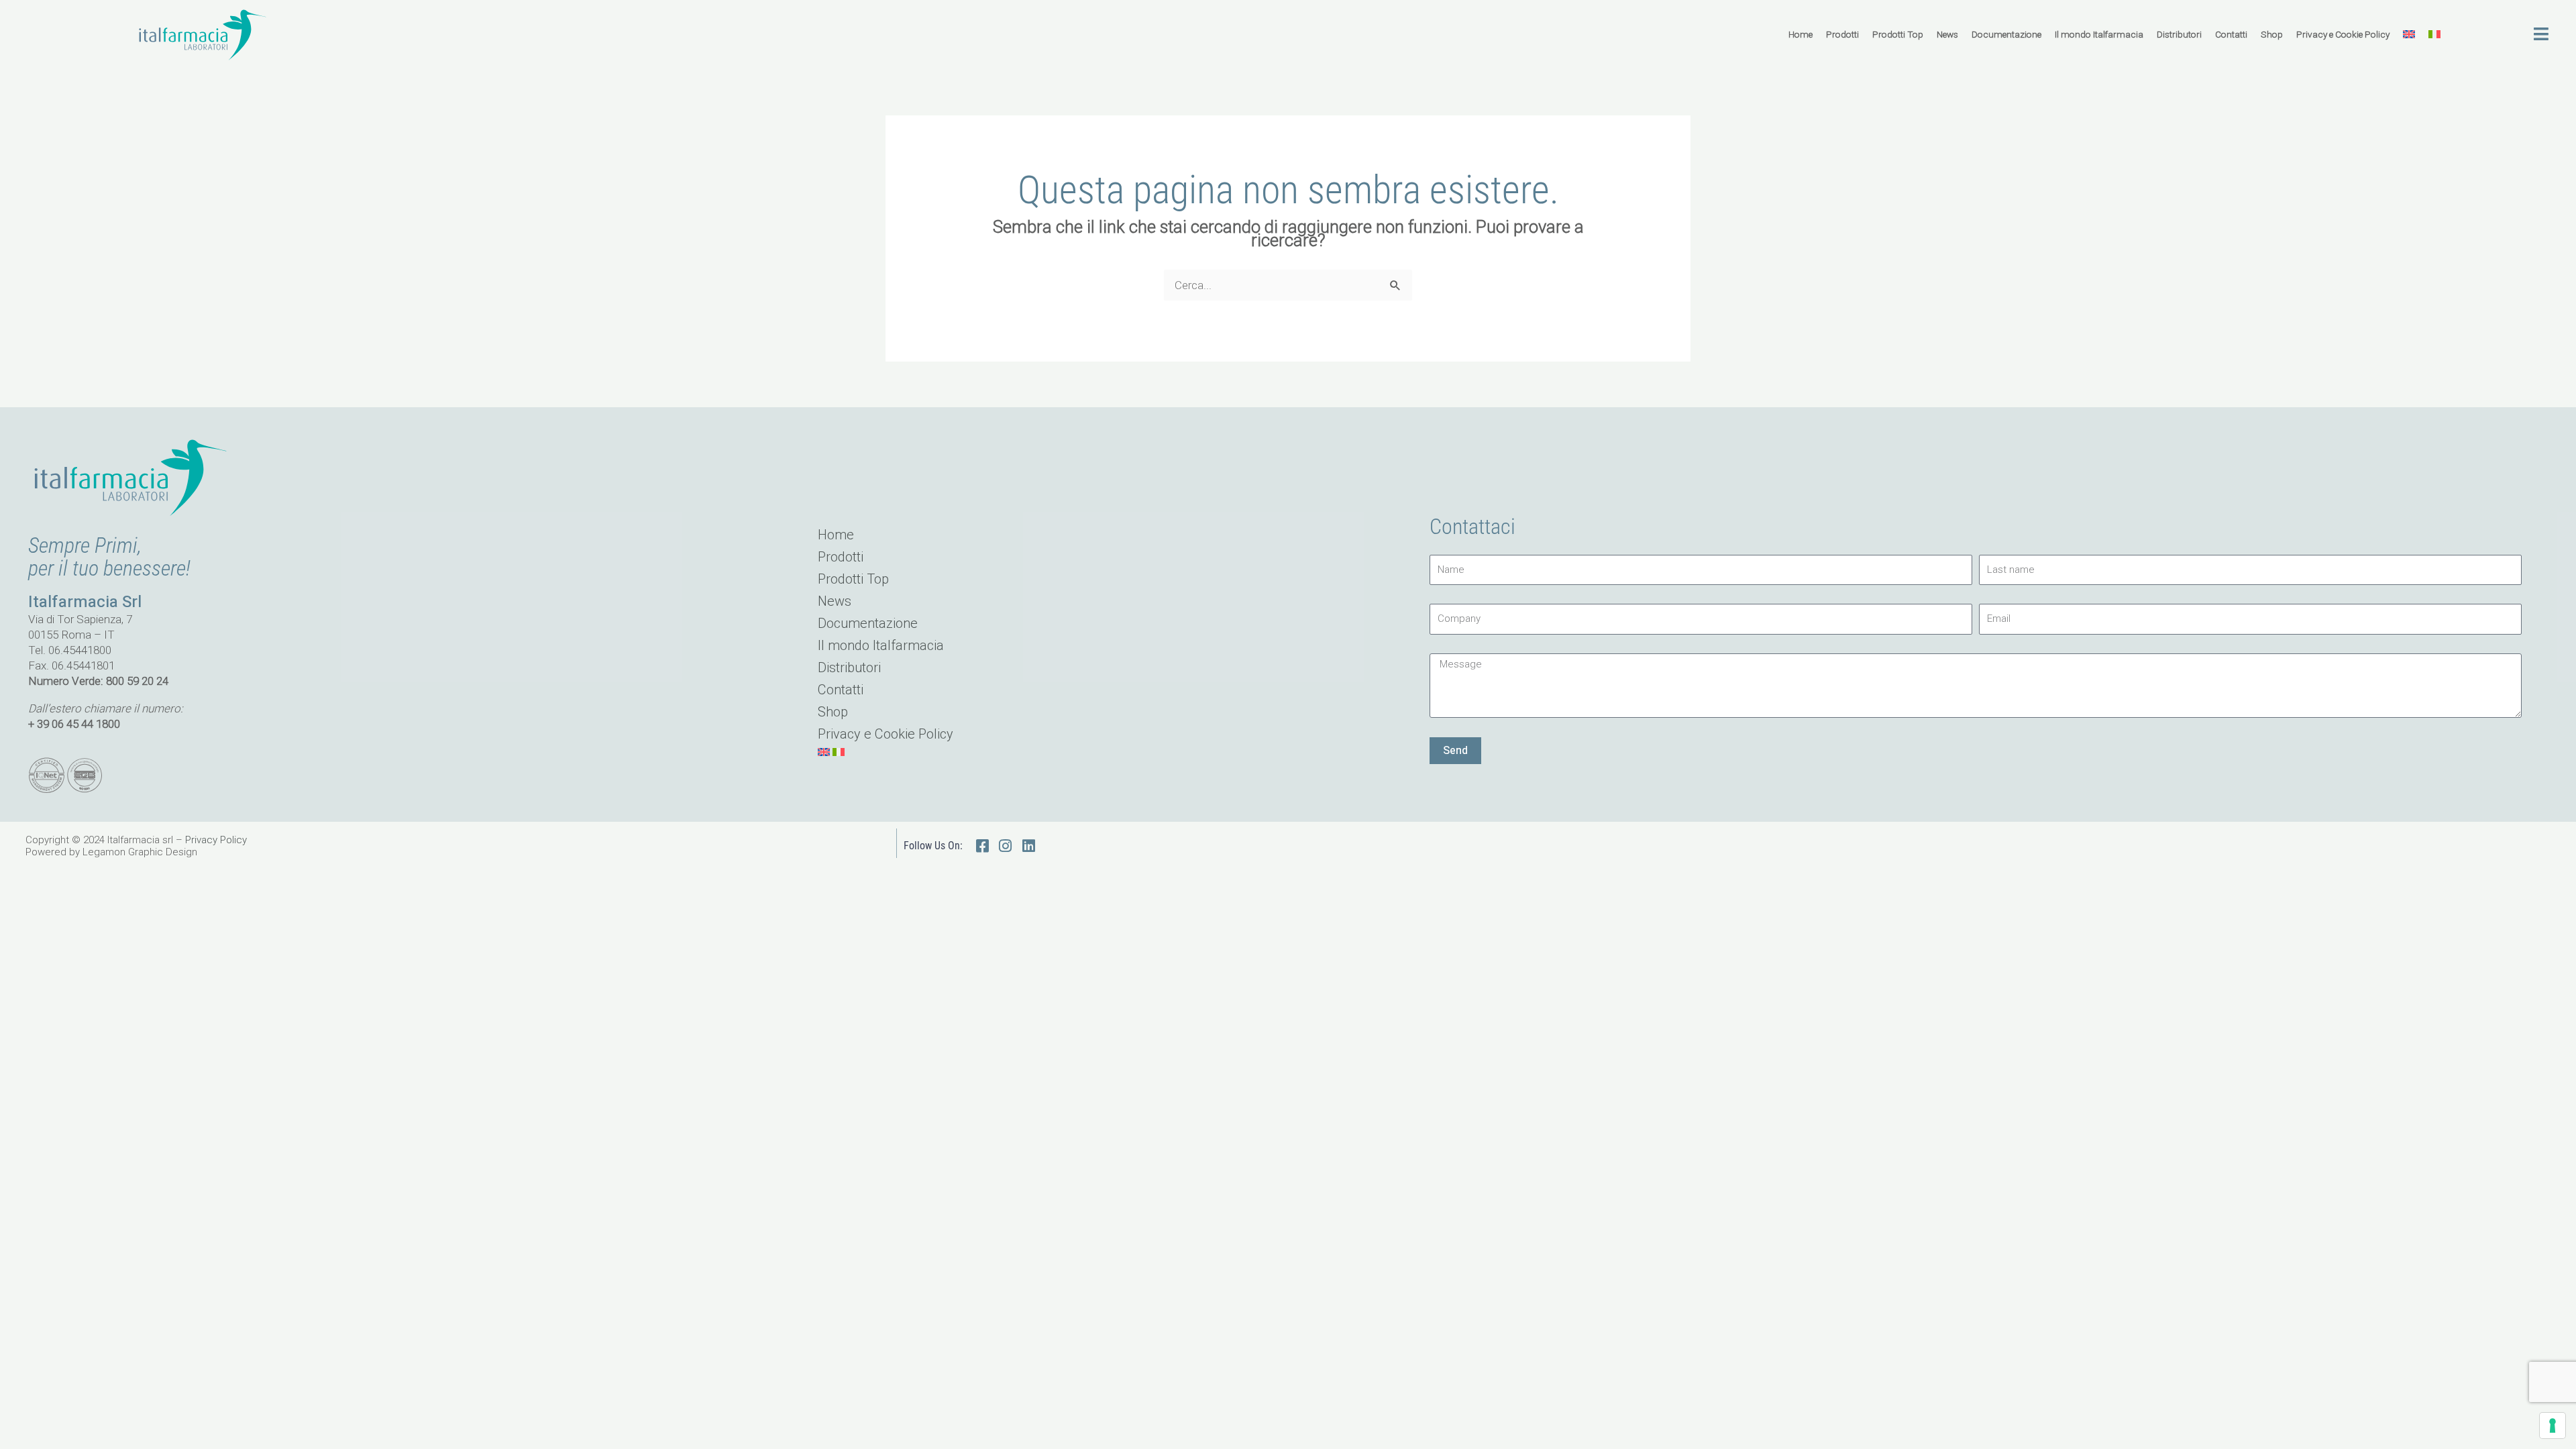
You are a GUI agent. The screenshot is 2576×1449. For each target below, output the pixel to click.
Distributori (2179, 34)
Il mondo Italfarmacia (2099, 34)
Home (1801, 34)
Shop (2272, 34)
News (1947, 34)
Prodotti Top (1898, 34)
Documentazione (2006, 34)
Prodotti (1842, 34)
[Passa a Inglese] (2409, 34)
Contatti (2231, 34)
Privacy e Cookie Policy (2343, 34)
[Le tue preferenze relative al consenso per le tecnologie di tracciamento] (2553, 1426)
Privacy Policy (216, 840)
